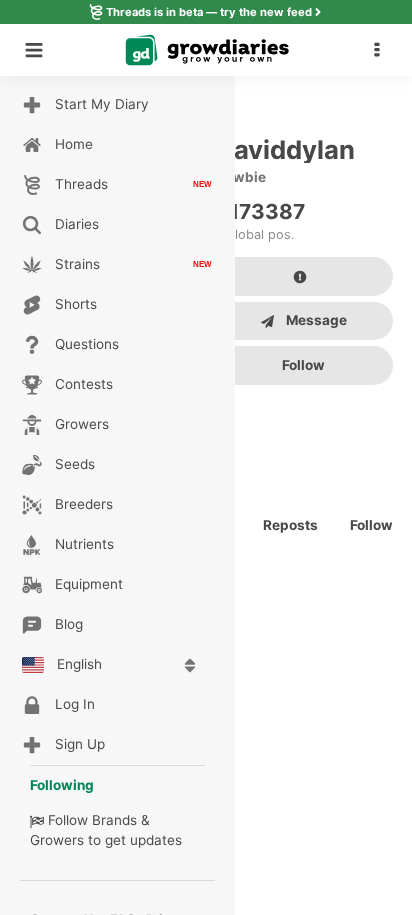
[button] (382, 50)
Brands (114, 820)
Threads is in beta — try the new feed (209, 12)
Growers (57, 840)
